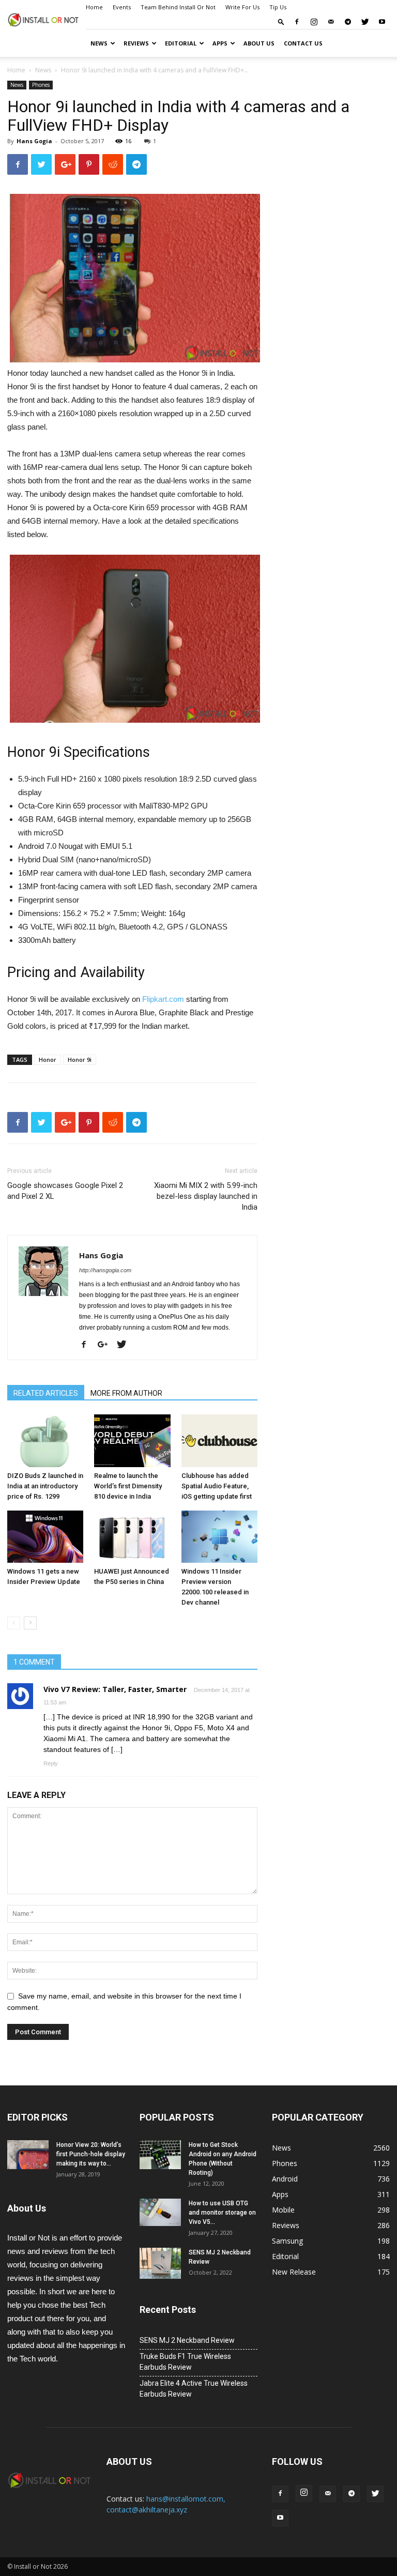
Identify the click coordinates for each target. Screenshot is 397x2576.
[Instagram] (314, 22)
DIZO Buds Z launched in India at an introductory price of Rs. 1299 (45, 1486)
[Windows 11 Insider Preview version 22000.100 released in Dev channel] (219, 1537)
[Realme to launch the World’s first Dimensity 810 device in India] (132, 1441)
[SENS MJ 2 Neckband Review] (160, 2263)
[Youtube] (382, 22)
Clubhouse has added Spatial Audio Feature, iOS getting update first (217, 1486)
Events (122, 7)
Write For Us (242, 7)
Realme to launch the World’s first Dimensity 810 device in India (128, 1486)
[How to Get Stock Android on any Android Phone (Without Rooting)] (160, 2155)
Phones (41, 85)
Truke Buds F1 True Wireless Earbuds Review (185, 2362)
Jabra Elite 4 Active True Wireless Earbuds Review (194, 2389)
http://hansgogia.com (105, 1270)
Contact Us (303, 43)
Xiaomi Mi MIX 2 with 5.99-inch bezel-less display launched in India (206, 1196)
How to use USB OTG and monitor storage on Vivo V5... (222, 2213)
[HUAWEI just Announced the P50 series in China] (132, 1537)
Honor (48, 1060)
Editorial (181, 43)
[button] (281, 21)
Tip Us (278, 7)
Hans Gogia (34, 141)
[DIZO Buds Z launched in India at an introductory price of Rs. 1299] (45, 1441)
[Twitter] (365, 22)
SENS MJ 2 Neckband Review (187, 2340)
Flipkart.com (163, 999)
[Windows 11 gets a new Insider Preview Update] (45, 1537)
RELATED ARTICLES (46, 1393)
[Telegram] (348, 22)
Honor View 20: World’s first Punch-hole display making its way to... (91, 2154)
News (99, 43)
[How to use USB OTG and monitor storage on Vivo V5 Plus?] (160, 2212)
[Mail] (331, 22)
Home (94, 7)
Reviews (136, 43)
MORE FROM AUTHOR (126, 1393)
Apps (220, 43)
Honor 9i (80, 1060)
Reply (51, 1763)
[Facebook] (297, 22)
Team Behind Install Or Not (178, 7)
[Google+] (106, 1345)
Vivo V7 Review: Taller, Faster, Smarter (115, 1689)
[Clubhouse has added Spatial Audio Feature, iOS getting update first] (219, 1441)
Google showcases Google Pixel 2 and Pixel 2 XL (65, 1191)
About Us (259, 43)
